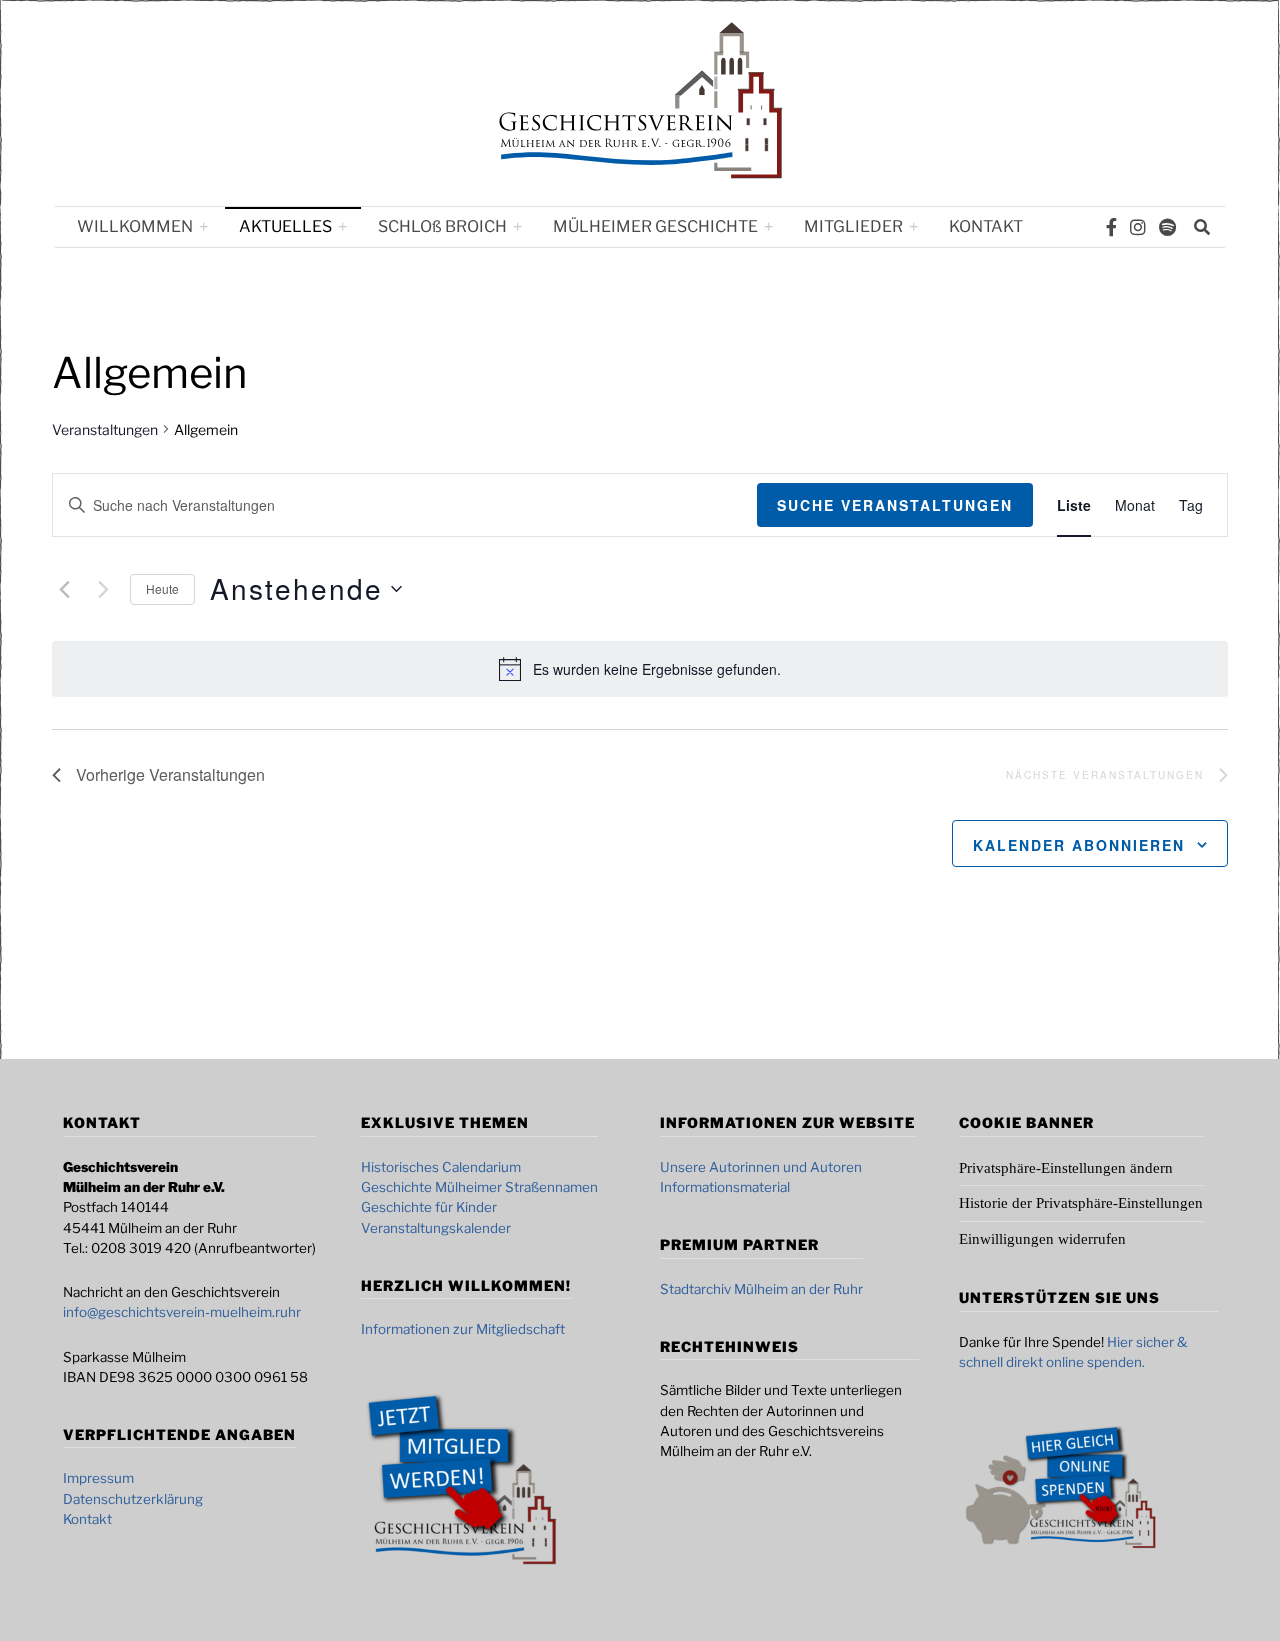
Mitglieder (853, 226)
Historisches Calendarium (441, 1167)
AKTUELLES (285, 226)
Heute (162, 588)
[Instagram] (1138, 227)
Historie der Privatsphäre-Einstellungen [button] (1081, 1203)
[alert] (657, 669)
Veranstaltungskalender (436, 1228)
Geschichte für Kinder (429, 1207)
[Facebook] (1111, 227)
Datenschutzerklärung (133, 1499)
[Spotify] (1167, 227)
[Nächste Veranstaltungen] (103, 589)
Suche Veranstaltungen (895, 505)
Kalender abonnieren (1079, 845)
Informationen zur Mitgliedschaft (463, 1329)
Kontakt (986, 226)
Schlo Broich (442, 226)
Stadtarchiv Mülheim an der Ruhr (761, 1289)
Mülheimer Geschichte (655, 226)
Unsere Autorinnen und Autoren (761, 1167)
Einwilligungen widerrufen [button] (1042, 1239)
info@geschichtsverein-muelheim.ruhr (182, 1312)
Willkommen (135, 226)
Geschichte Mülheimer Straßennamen (479, 1187)
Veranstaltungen (105, 429)
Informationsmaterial (725, 1187)
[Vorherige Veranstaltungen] (64, 589)
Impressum (98, 1478)
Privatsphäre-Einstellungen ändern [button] (1066, 1168)
